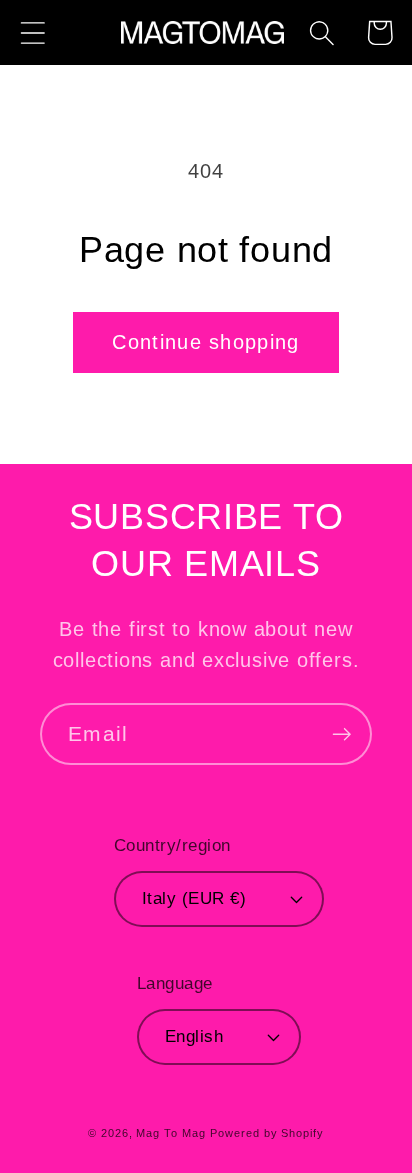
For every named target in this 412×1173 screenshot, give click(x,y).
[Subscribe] (341, 734)
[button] (32, 32)
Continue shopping (205, 342)
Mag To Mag (170, 1133)
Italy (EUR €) (194, 898)
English (194, 1036)
